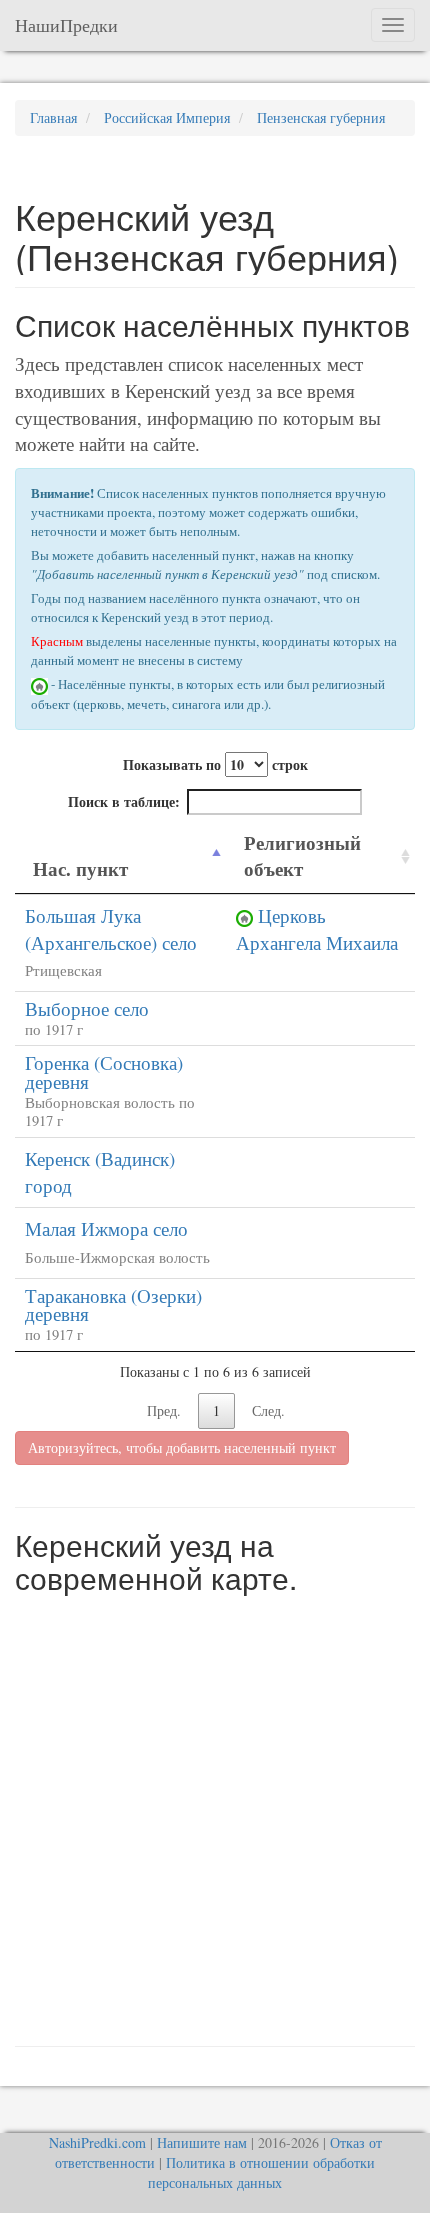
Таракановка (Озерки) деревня (113, 1305)
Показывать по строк (215, 764)
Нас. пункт (80, 868)
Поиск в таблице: (124, 801)
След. (268, 1410)
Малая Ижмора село (106, 1228)
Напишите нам (202, 2142)
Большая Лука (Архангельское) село (111, 929)
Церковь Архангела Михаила (317, 929)
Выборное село (87, 1008)
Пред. (164, 1410)
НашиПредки (66, 25)
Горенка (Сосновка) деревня (104, 1072)
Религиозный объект (302, 856)
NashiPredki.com (97, 2142)
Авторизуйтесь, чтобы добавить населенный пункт (182, 1447)
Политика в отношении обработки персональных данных (261, 2172)
